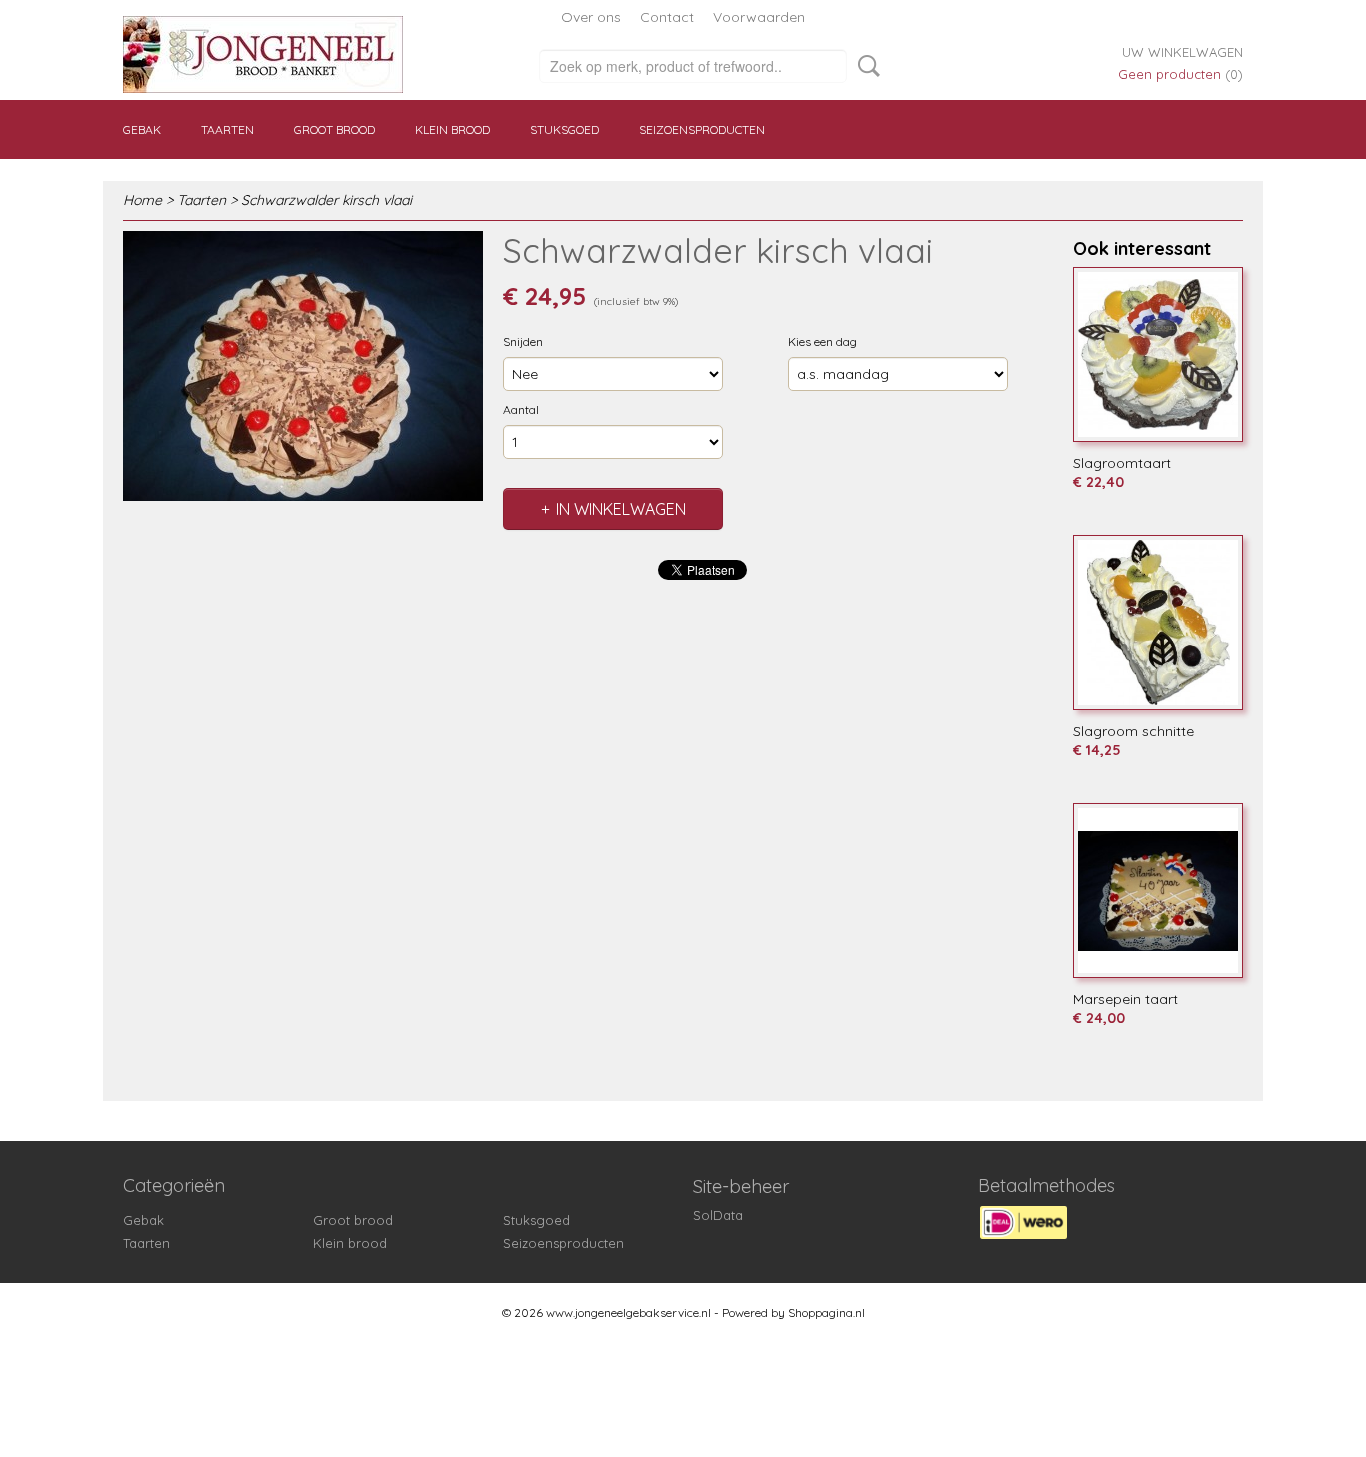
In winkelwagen (621, 509)
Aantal (521, 409)
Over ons (591, 17)
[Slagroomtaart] (1158, 354)
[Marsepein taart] (1158, 890)
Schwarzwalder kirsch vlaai (326, 200)
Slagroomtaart (1122, 463)
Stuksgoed (564, 129)
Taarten (227, 129)
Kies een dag (822, 341)
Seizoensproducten (702, 129)
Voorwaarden (759, 17)
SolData (718, 1215)
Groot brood (334, 129)
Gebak (142, 129)
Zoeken (865, 66)
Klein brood (452, 129)
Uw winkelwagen (1182, 52)
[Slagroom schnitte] (1158, 622)
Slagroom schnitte (1133, 731)
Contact (667, 17)
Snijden (523, 341)
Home (142, 200)
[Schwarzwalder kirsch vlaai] (303, 366)
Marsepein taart (1125, 999)
